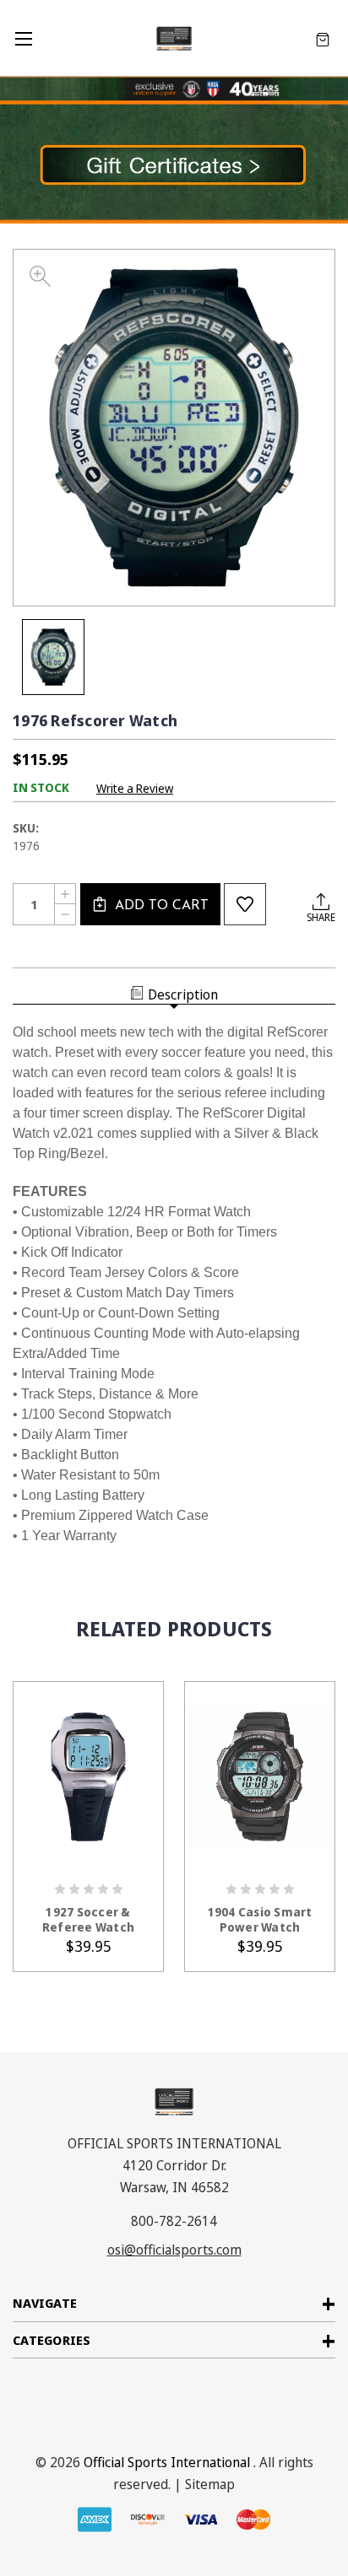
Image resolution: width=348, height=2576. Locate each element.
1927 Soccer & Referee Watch (88, 1920)
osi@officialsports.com (174, 2250)
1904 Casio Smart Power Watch (260, 1920)
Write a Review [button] (135, 788)
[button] (174, 162)
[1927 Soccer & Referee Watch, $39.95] (88, 1777)
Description (183, 994)
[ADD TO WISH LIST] (245, 904)
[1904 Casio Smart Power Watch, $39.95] (260, 1777)
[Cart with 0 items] (323, 38)
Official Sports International (167, 2462)
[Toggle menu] (23, 38)
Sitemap (210, 2484)
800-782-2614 (174, 2221)
